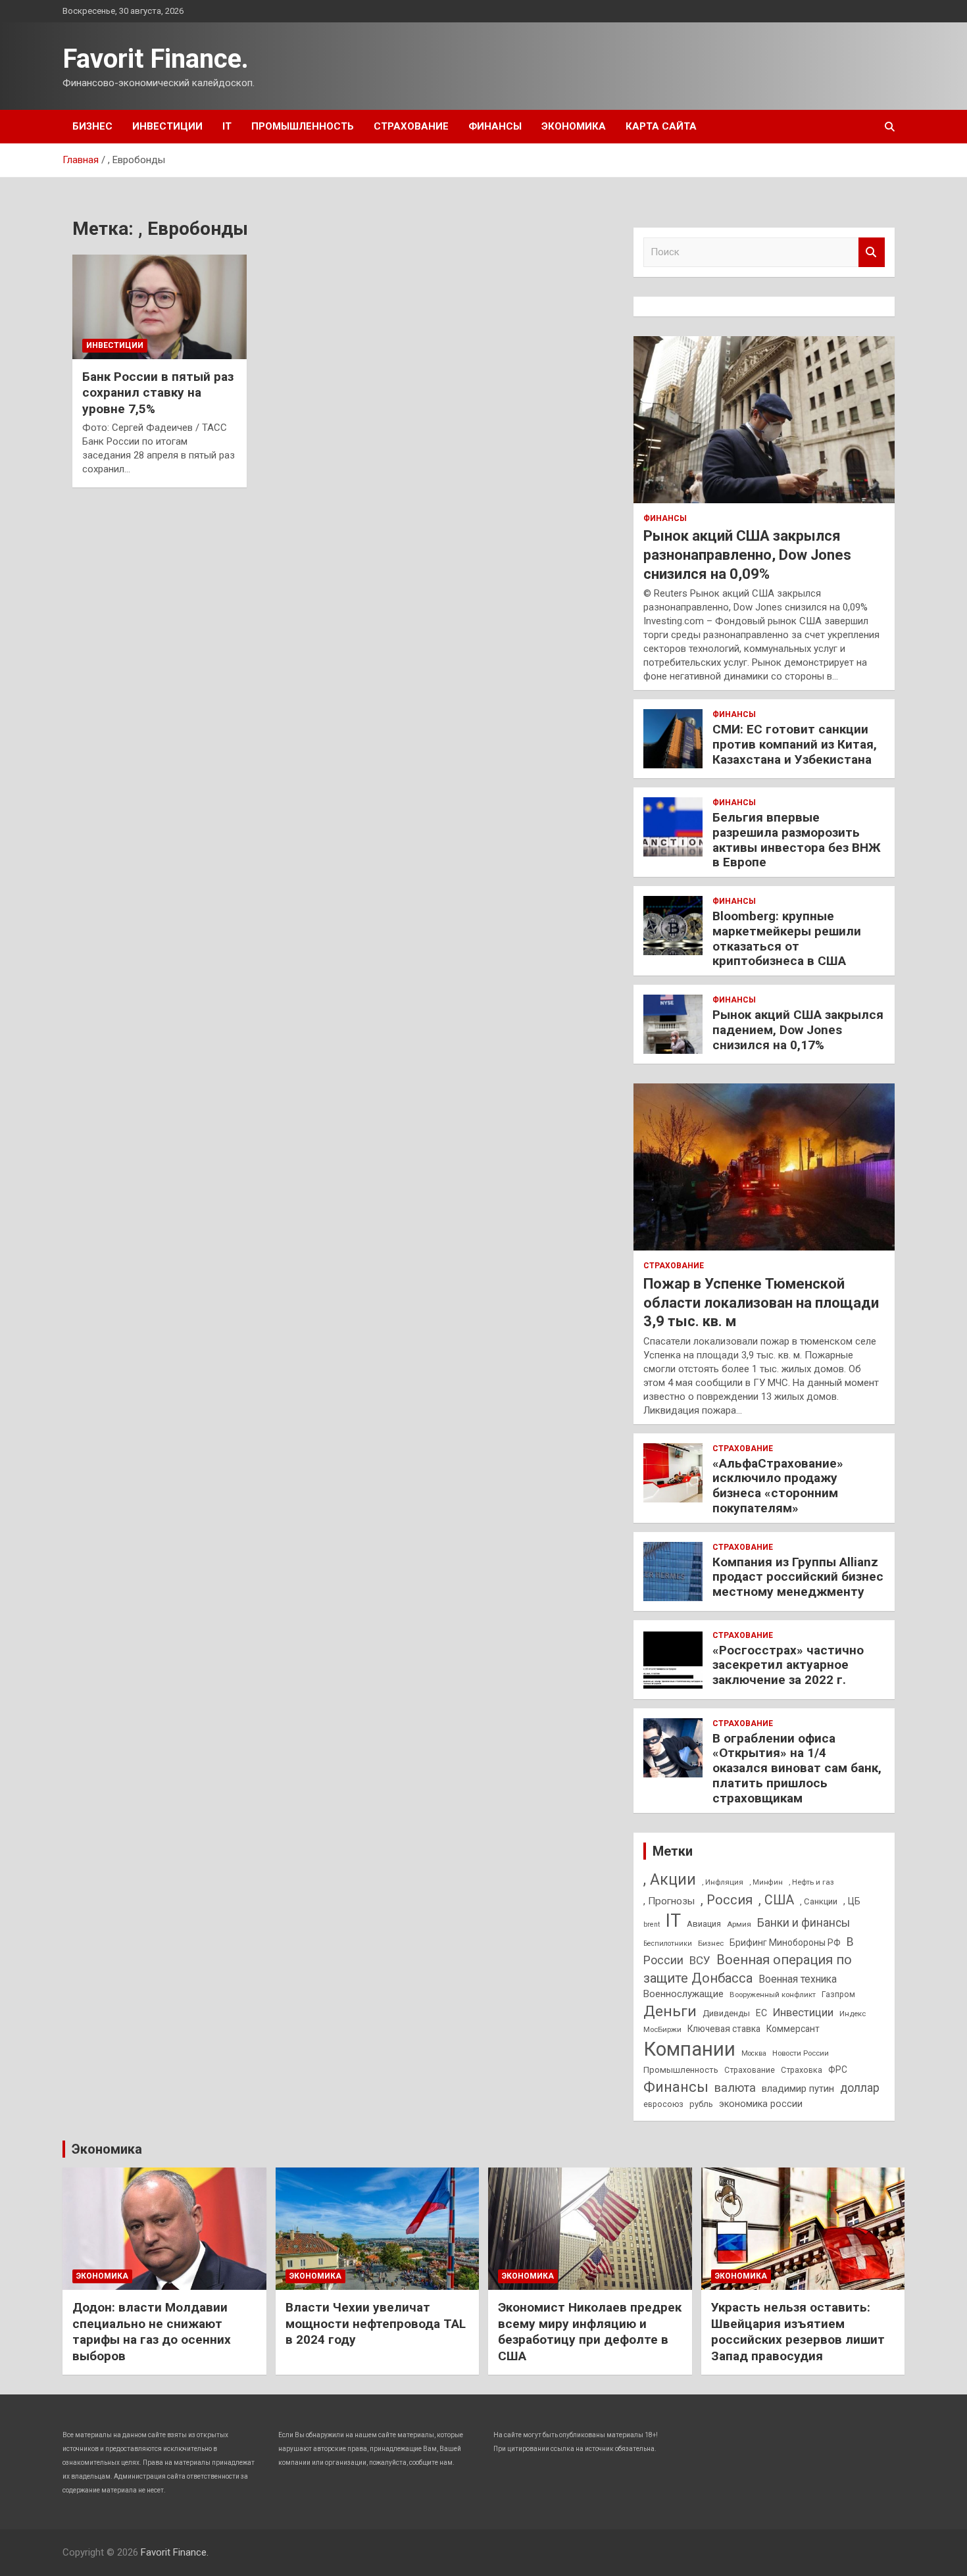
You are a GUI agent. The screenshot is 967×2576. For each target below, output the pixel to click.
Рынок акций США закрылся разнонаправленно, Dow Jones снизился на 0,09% (747, 555)
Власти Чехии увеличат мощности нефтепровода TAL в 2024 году (376, 2323)
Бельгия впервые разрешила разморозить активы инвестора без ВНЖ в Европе (797, 840)
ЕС (761, 2013)
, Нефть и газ (811, 1882)
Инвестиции (167, 126)
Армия (739, 1924)
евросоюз (663, 2104)
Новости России (801, 2053)
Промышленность (303, 126)
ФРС (838, 2069)
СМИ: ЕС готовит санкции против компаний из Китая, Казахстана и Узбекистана (795, 744)
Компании (689, 2049)
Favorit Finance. (156, 59)
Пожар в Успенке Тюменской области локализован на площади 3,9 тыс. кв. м (761, 1302)
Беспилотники (668, 1944)
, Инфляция (723, 1882)
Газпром (838, 1994)
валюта (735, 2088)
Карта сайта (661, 126)
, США (776, 1900)
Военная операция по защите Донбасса (748, 1969)
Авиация (704, 1924)
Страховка (802, 2070)
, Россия (727, 1900)
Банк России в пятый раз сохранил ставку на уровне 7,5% (158, 393)
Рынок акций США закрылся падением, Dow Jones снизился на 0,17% (798, 1030)
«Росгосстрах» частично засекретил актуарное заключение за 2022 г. (788, 1665)
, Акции (670, 1880)
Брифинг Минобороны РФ (785, 1943)
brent (652, 1924)
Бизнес (92, 126)
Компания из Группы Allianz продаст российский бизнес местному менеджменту (798, 1577)
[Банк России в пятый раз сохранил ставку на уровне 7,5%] (160, 307)
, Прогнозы (669, 1901)
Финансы (495, 126)
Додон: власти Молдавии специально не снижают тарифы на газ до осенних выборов (152, 2332)
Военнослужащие (683, 1994)
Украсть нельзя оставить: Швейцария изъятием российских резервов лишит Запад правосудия (798, 2332)
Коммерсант (793, 2029)
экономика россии (761, 2104)
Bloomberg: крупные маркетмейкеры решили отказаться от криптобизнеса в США (787, 938)
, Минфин (766, 1882)
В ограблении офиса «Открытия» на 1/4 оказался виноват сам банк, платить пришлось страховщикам (797, 1768)
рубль (701, 2104)
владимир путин (798, 2089)
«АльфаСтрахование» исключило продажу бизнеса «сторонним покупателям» (778, 1486)
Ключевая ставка (724, 2029)
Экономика (574, 126)
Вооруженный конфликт (773, 1994)
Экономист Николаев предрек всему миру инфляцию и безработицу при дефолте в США (590, 2332)
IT (227, 126)
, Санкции (819, 1901)
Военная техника (798, 1979)
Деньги (670, 2011)
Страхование (411, 126)
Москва (754, 2053)
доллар (860, 2088)
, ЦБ (852, 1901)
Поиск (872, 252)
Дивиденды (726, 2013)
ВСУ (700, 1960)
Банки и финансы (804, 1923)
